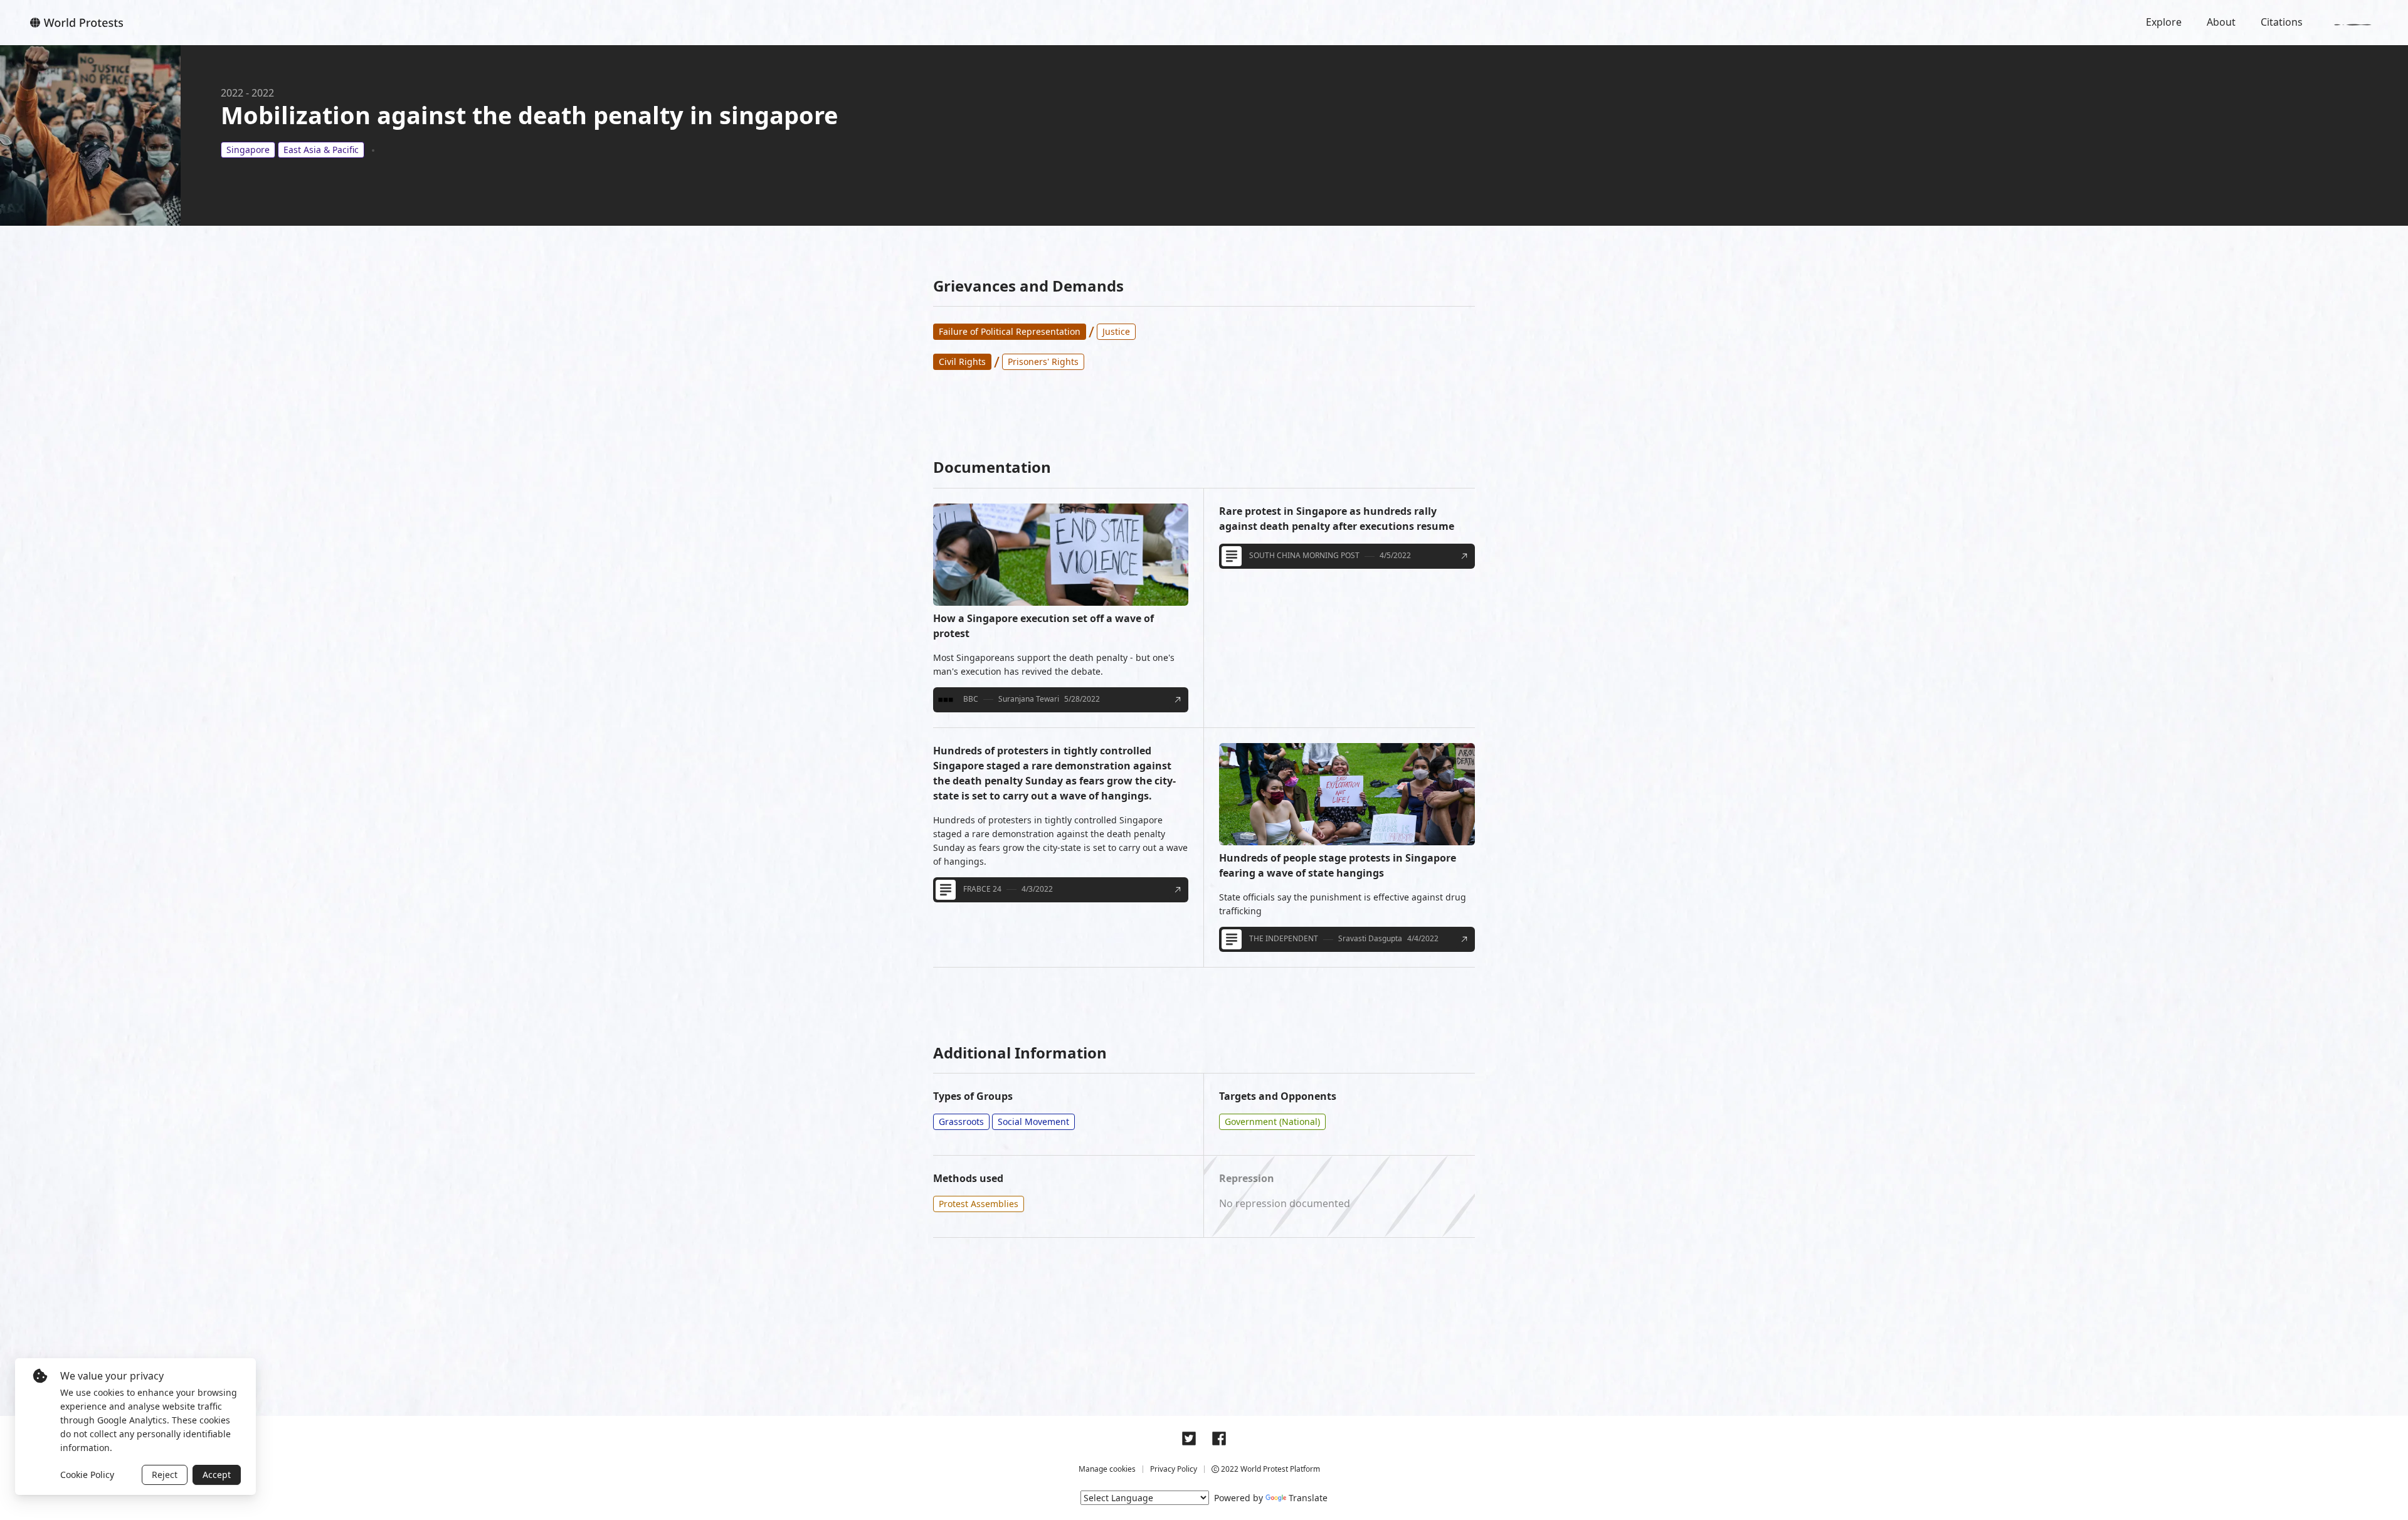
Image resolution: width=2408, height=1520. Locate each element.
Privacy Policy (1174, 1469)
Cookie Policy (87, 1475)
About (2221, 22)
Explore (2164, 22)
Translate (1308, 1498)
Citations (2282, 22)
